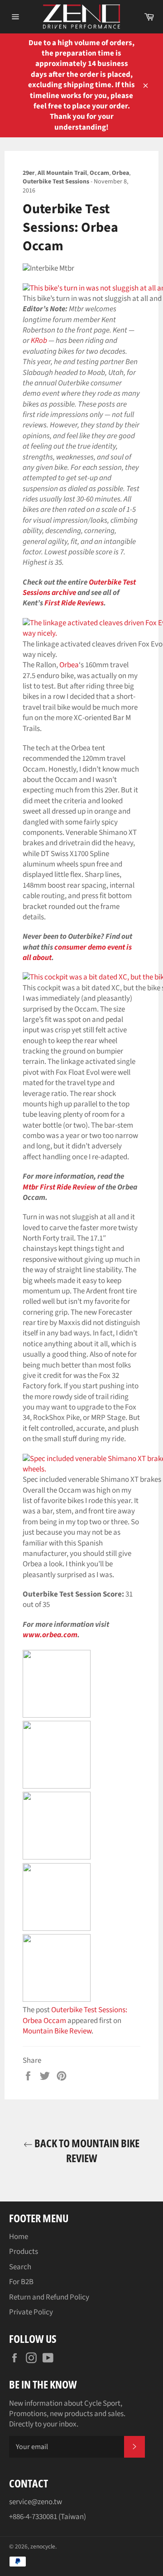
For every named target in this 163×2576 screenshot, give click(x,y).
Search (20, 2267)
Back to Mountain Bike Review (86, 2150)
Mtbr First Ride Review (59, 1187)
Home (19, 2237)
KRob (39, 341)
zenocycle (43, 2546)
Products (24, 2252)
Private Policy (31, 2312)
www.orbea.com (50, 1635)
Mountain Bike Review (57, 2031)
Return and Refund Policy (49, 2297)
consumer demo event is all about (77, 953)
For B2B (21, 2282)
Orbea (69, 665)
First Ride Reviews (74, 603)
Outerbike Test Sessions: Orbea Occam (75, 2015)
